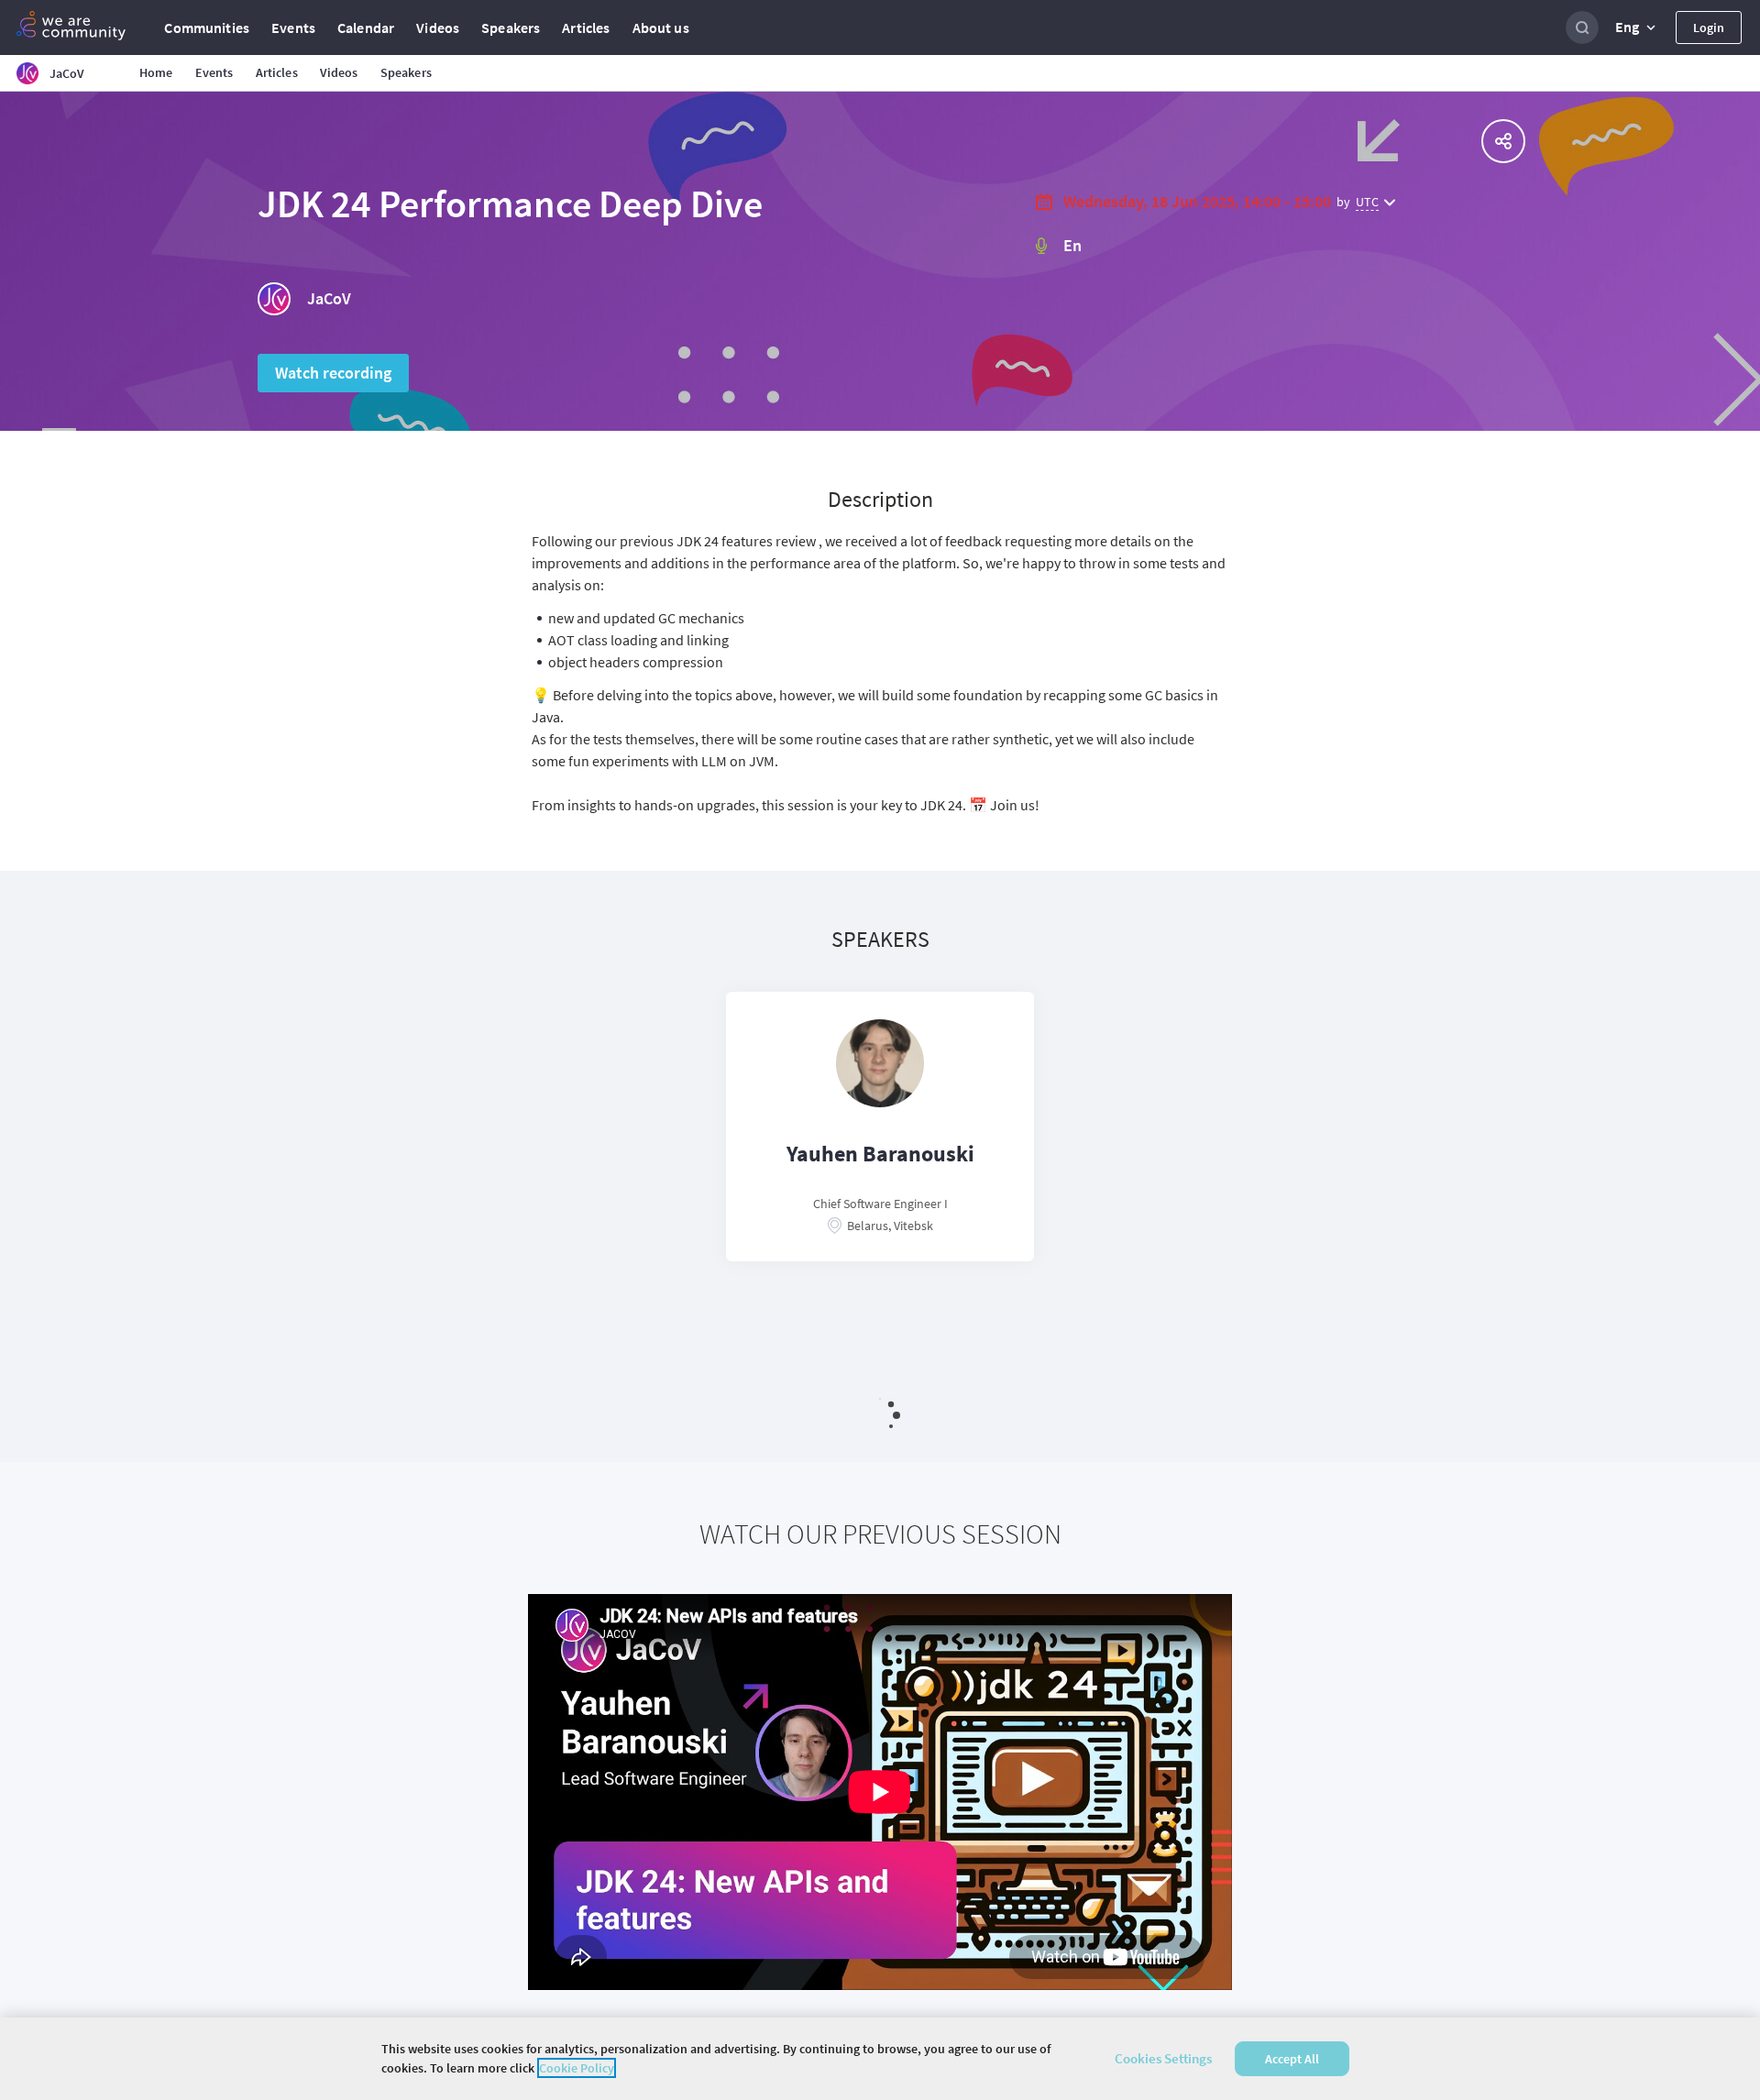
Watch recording (333, 373)
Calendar (366, 27)
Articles (586, 27)
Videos (438, 27)
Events (293, 27)
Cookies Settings (1163, 2058)
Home (156, 72)
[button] (1637, 27)
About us (661, 27)
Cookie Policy (577, 2068)
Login (1709, 27)
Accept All (1292, 2059)
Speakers (511, 27)
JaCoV (329, 298)
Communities (207, 27)
